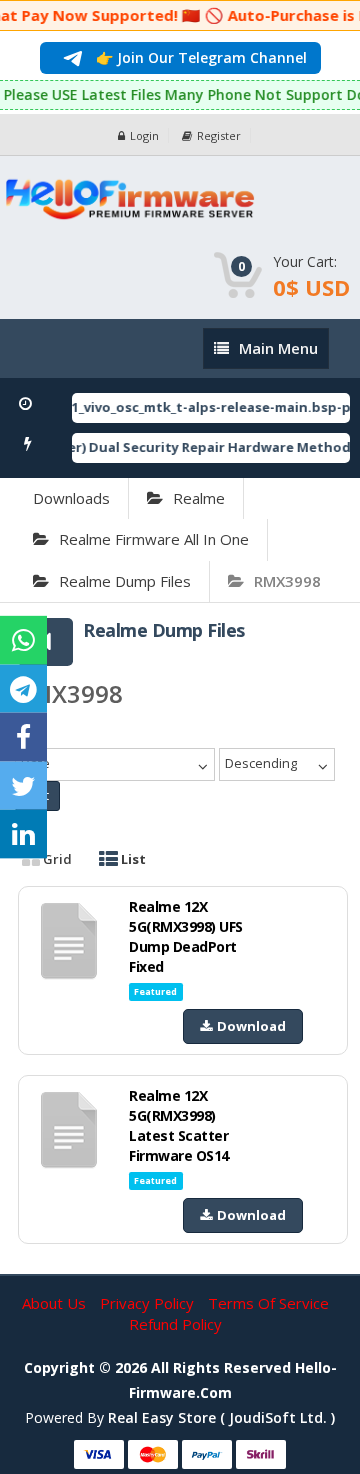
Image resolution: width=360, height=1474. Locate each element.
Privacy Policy (149, 1303)
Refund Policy (175, 1324)
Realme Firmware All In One (154, 539)
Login (144, 135)
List (132, 859)
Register (219, 135)
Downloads (71, 498)
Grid (56, 859)
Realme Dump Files (125, 581)
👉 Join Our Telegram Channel (199, 57)
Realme (199, 498)
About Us (56, 1303)
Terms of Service (268, 1303)
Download (251, 1026)
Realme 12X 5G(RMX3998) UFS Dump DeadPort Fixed (186, 936)
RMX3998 (287, 581)
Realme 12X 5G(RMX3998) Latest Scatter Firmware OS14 (179, 1125)
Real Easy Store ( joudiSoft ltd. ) (221, 1417)
